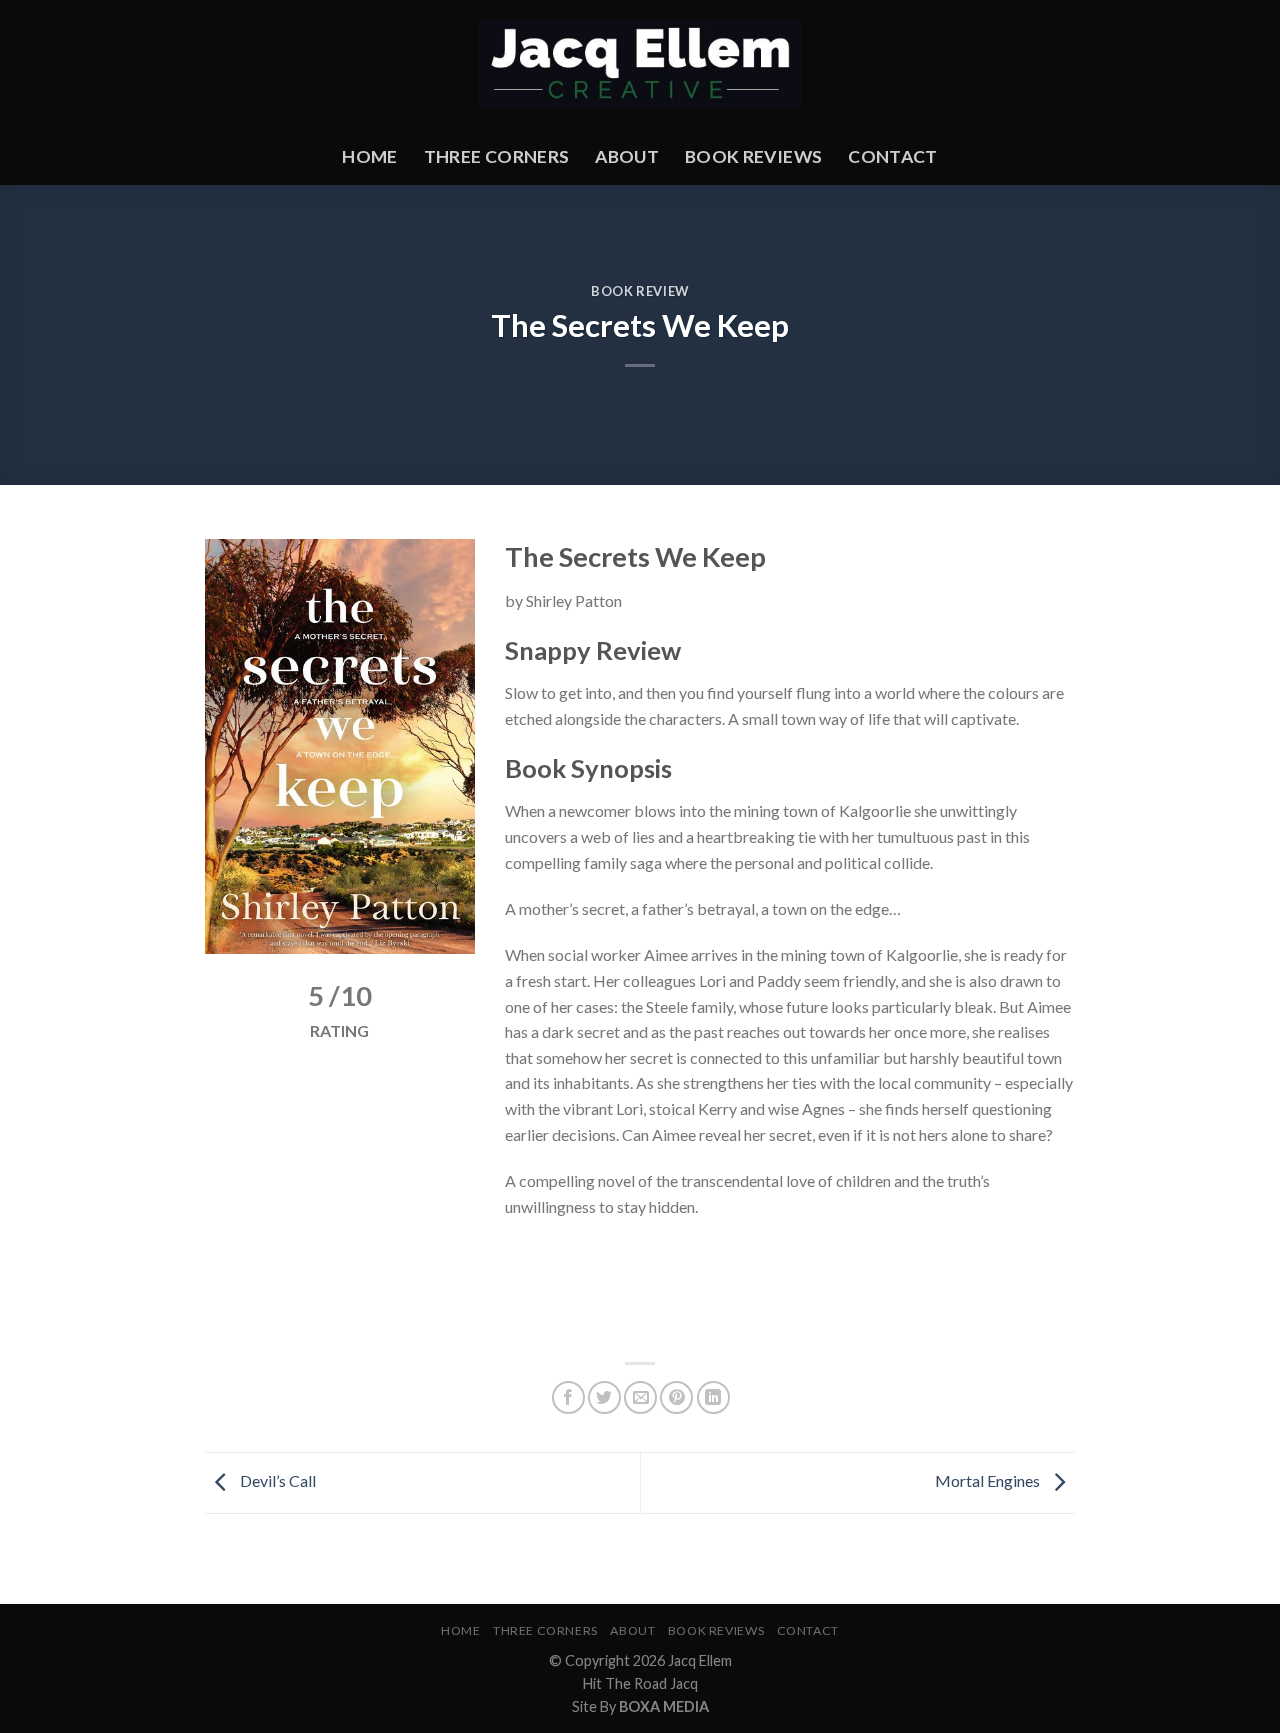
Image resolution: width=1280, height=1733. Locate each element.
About (627, 156)
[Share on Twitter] (604, 1397)
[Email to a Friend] (640, 1397)
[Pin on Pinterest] (676, 1397)
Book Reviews (753, 156)
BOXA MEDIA (664, 1706)
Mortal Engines (989, 1480)
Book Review (640, 291)
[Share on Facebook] (568, 1397)
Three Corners (497, 156)
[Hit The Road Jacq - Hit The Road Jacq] (640, 64)
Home (369, 156)
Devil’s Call (276, 1480)
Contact (892, 156)
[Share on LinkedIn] (713, 1397)
